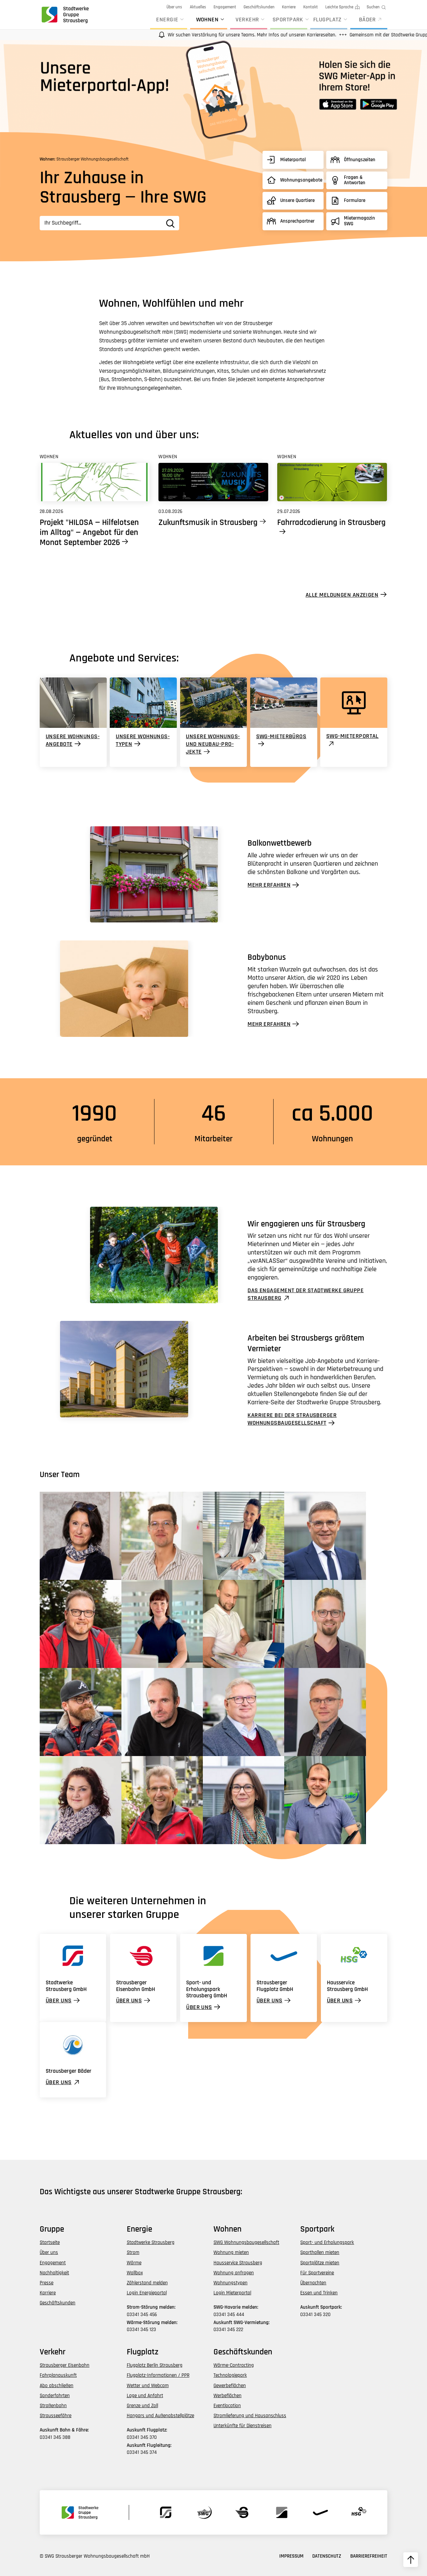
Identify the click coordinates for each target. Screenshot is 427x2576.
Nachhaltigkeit (54, 2273)
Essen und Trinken (319, 2293)
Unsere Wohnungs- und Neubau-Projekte (213, 744)
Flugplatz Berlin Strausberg (155, 2365)
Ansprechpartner (297, 221)
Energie (167, 20)
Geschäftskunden (259, 7)
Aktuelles (198, 7)
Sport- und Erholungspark (327, 2242)
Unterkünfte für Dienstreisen (243, 2426)
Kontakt (311, 7)
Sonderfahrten (55, 2396)
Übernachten (313, 2283)
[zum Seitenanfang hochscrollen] (411, 2560)
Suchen (373, 7)
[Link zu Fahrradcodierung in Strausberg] (332, 482)
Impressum (291, 2556)
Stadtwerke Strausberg (151, 2242)
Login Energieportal (147, 2293)
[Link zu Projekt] (95, 482)
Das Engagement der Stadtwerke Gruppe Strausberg (306, 1294)
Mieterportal (293, 160)
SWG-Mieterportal (352, 736)
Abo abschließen (57, 2386)
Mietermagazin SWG (359, 221)
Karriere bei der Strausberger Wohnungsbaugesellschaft (292, 1419)
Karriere (289, 7)
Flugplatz (327, 20)
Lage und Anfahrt (145, 2396)
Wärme (134, 2263)
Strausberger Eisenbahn (65, 2365)
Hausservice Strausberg (238, 2263)
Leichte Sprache (339, 7)
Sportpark (288, 20)
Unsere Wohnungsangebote (73, 740)
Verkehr (247, 20)
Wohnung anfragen (234, 2273)
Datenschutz (327, 2556)
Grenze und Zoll (142, 2406)
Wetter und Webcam (148, 2386)
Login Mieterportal (232, 2293)
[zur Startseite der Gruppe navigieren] (64, 15)
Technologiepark (230, 2375)
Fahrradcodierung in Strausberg (331, 523)
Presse (47, 2283)
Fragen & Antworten (355, 180)
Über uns (174, 7)
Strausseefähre (56, 2416)
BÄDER (367, 20)
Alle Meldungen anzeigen (342, 595)
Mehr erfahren (269, 885)
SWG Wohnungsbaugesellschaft (246, 2242)
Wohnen (207, 20)
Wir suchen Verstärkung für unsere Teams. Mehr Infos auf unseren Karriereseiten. (197, 35)
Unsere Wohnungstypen (143, 740)
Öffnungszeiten (360, 160)
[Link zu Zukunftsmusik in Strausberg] (213, 482)
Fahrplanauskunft (58, 2375)
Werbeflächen (228, 2396)
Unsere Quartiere (297, 200)
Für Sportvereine (317, 2273)
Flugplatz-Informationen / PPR (158, 2375)
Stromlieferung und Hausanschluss (250, 2416)
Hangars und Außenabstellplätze (160, 2416)
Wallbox (135, 2273)
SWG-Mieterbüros (281, 736)
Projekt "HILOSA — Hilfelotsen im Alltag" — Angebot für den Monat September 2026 (89, 533)
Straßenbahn (53, 2406)
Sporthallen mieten (320, 2252)
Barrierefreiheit (369, 2556)
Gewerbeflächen (230, 2386)
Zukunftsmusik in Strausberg (208, 523)
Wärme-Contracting (234, 2365)
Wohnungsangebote (301, 180)
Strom (133, 2252)
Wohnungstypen (231, 2283)
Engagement (225, 7)
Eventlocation (227, 2406)
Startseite (50, 2242)
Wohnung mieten (231, 2252)
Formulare (355, 200)
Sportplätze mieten (320, 2263)
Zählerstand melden (147, 2283)
